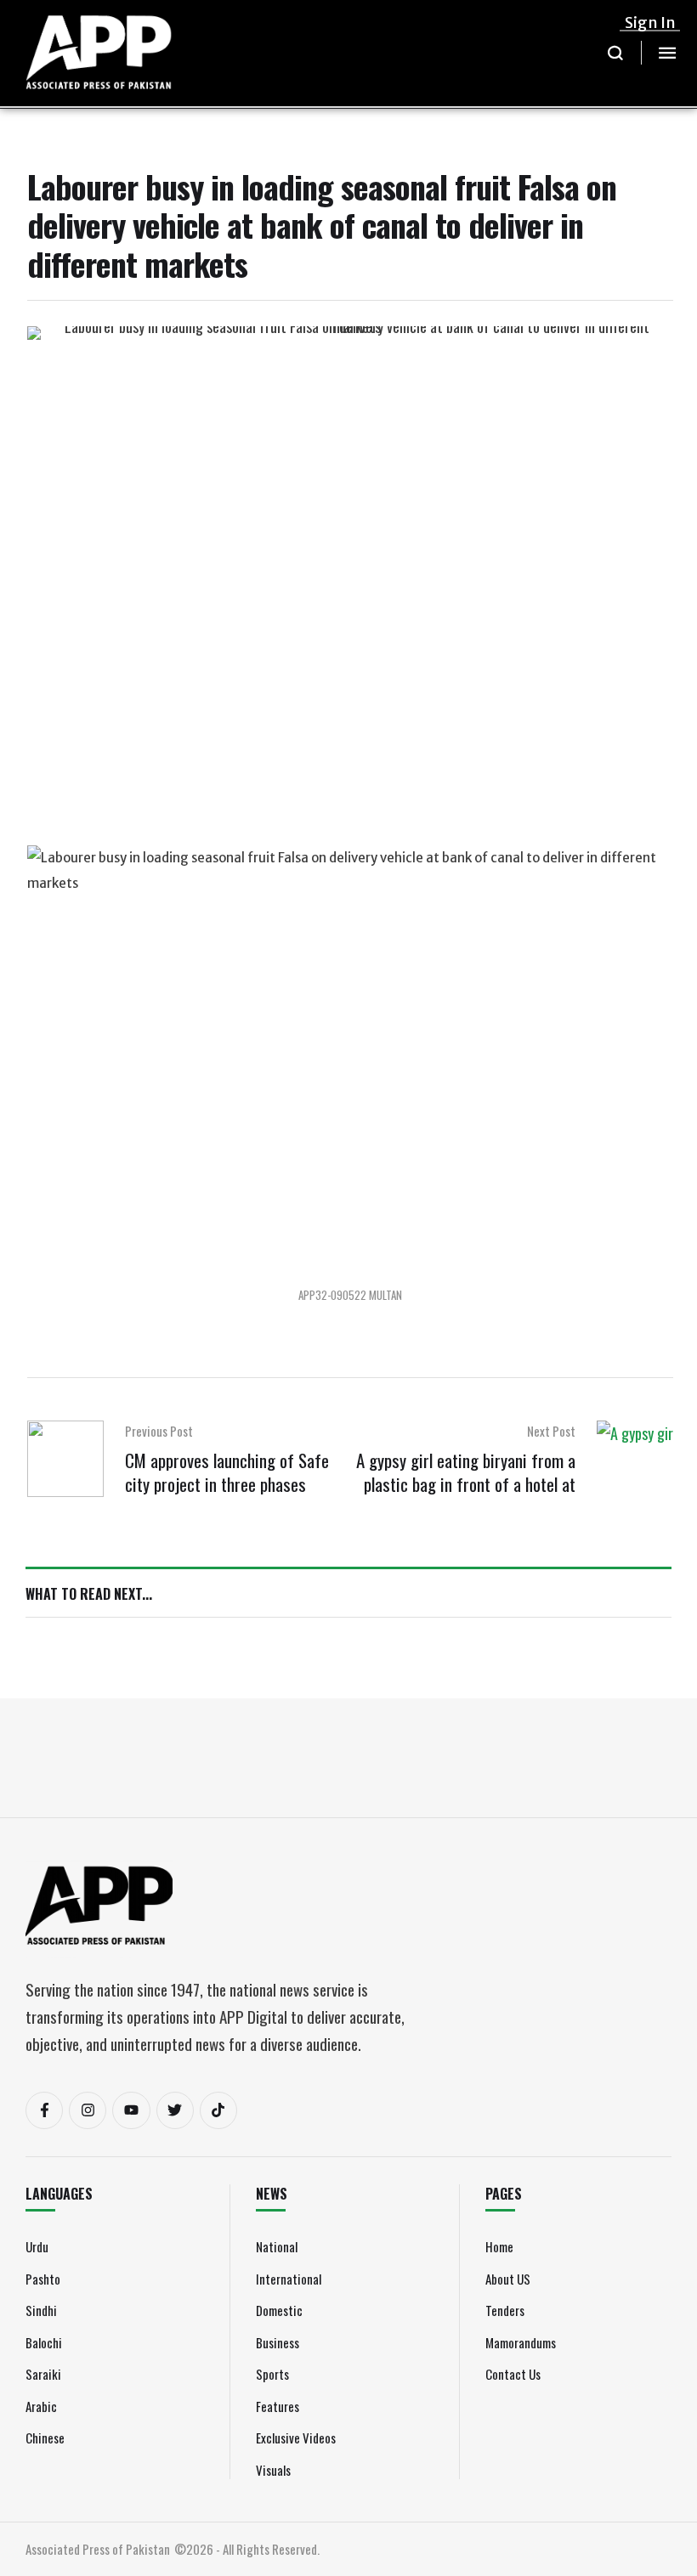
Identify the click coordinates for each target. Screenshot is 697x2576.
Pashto (43, 2279)
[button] (616, 53)
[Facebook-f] (44, 2110)
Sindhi (41, 2310)
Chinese (45, 2438)
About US (508, 2279)
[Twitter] (175, 2110)
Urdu (37, 2246)
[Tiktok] (218, 2110)
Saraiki (43, 2374)
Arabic (41, 2406)
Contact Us (513, 2374)
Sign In (650, 23)
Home (499, 2246)
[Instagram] (88, 2110)
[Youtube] (131, 2110)
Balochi (44, 2342)
